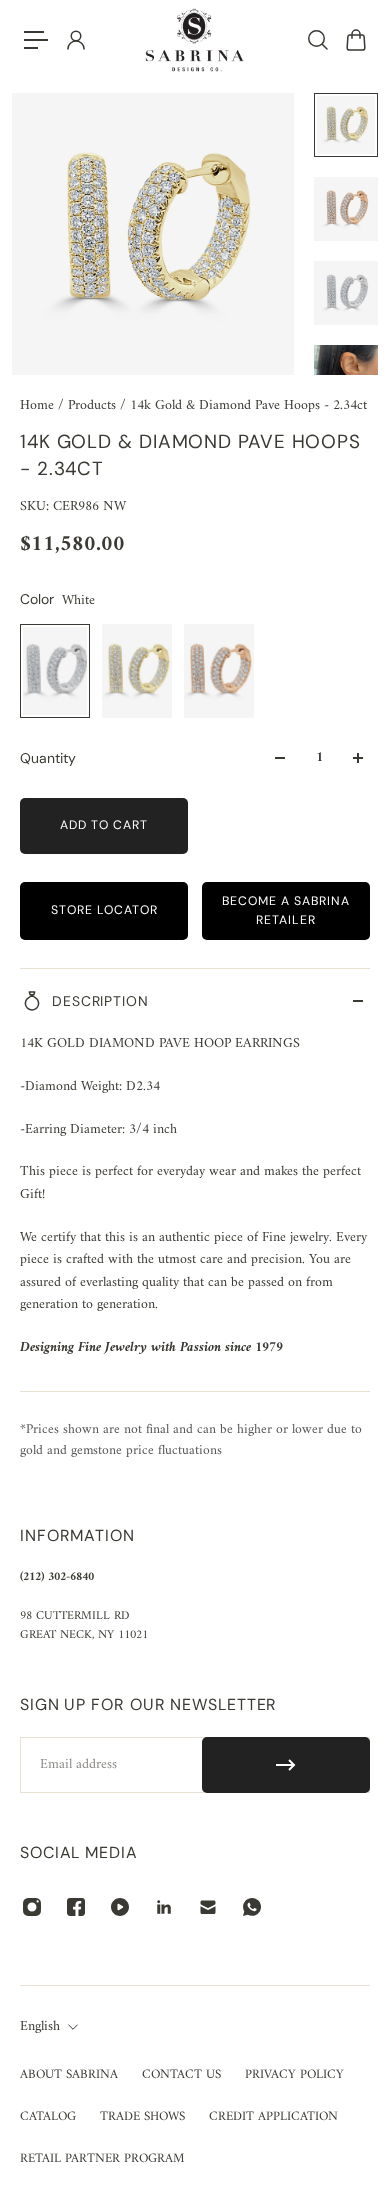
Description (100, 1001)
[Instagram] (32, 1907)
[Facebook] (76, 1907)
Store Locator (104, 910)
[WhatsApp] (252, 1907)
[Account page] (75, 40)
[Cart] (355, 40)
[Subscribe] (286, 1765)
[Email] (208, 1907)
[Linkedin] (164, 1907)
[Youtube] (120, 1907)
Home (39, 405)
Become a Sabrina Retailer (286, 910)
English (40, 2027)
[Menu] (36, 40)
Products (94, 405)
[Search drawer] (317, 40)
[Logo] (195, 40)
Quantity (48, 758)
